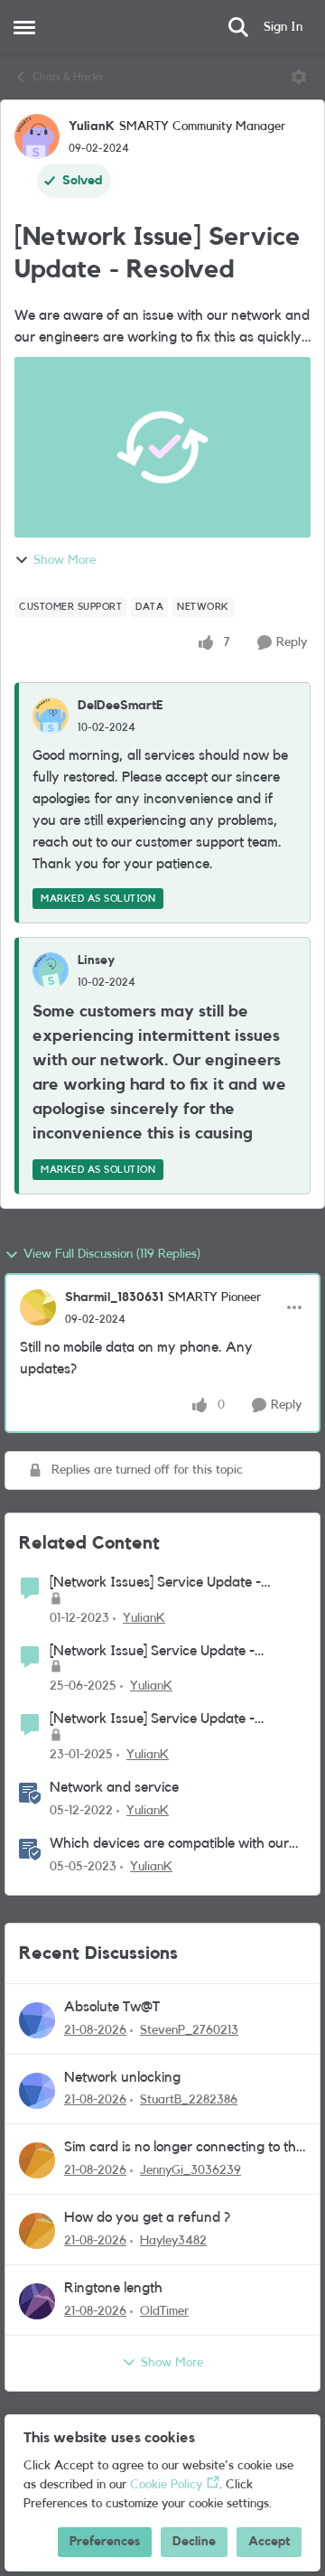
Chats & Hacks (68, 77)
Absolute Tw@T (112, 2007)
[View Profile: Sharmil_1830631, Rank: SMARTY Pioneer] (38, 1307)
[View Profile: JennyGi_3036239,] (37, 2160)
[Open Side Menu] (24, 27)
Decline (194, 2542)
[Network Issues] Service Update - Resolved (155, 1583)
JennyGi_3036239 (190, 2170)
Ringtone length (113, 2288)
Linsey (96, 960)
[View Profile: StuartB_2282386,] (37, 2091)
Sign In (283, 27)
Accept (269, 2542)
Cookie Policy (166, 2485)
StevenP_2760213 (189, 2030)
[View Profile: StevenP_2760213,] (37, 2020)
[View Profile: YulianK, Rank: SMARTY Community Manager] (37, 136)
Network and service (114, 1787)
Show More (65, 560)
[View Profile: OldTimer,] (37, 2301)
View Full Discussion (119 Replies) (112, 1254)
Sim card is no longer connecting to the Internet (184, 2148)
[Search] (238, 27)
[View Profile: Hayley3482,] (37, 2231)
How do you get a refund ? (147, 2217)
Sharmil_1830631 (114, 1297)
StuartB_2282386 (189, 2100)
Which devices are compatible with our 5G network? (169, 1845)
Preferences (105, 2542)
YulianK (92, 126)
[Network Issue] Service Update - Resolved (152, 1652)
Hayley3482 (173, 2241)
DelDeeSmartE (121, 706)
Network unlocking (122, 2077)
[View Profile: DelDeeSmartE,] (51, 716)
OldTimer (164, 2311)
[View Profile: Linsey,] (51, 970)
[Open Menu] (299, 77)
